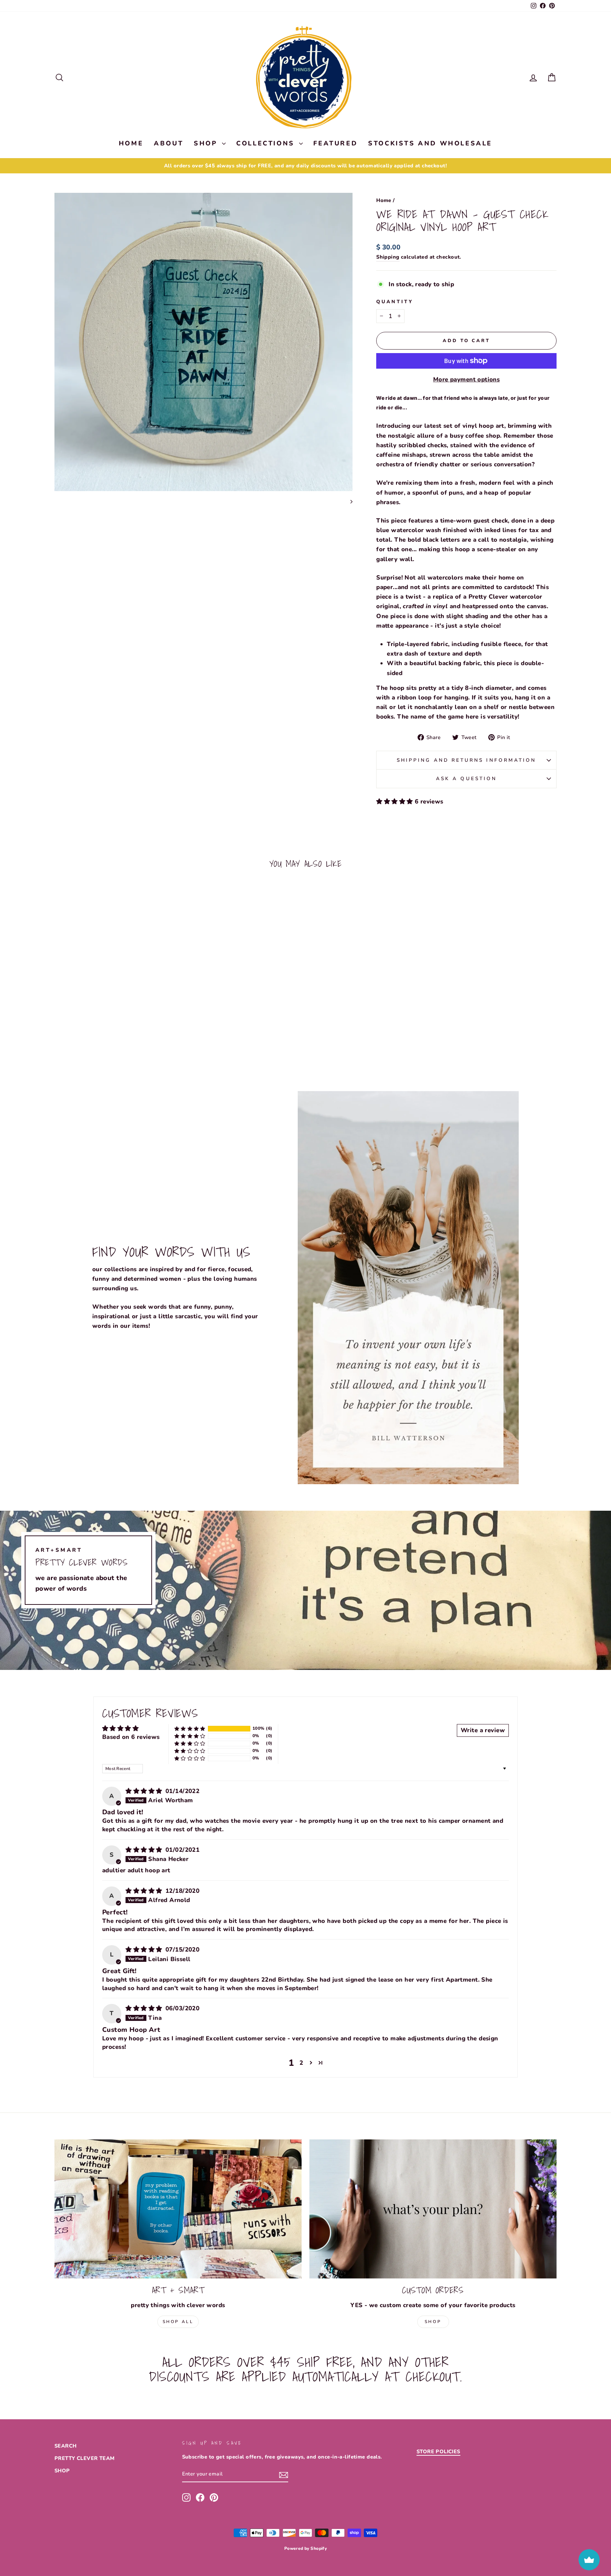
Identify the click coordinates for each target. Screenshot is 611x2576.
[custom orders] (433, 2209)
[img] (145, 1791)
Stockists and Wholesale (430, 143)
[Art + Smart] (178, 2209)
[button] (395, 802)
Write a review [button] (483, 1730)
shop (433, 2322)
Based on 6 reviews (131, 1737)
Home (384, 200)
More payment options (467, 379)
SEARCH (66, 2446)
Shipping (388, 257)
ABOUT (168, 143)
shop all (178, 2322)
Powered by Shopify (306, 2548)
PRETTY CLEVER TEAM (85, 2458)
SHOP (207, 143)
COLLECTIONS (267, 143)
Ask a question (466, 779)
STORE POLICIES (438, 2451)
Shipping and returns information (467, 760)
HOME (131, 143)
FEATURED (335, 143)
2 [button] (301, 2063)
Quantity (395, 302)
